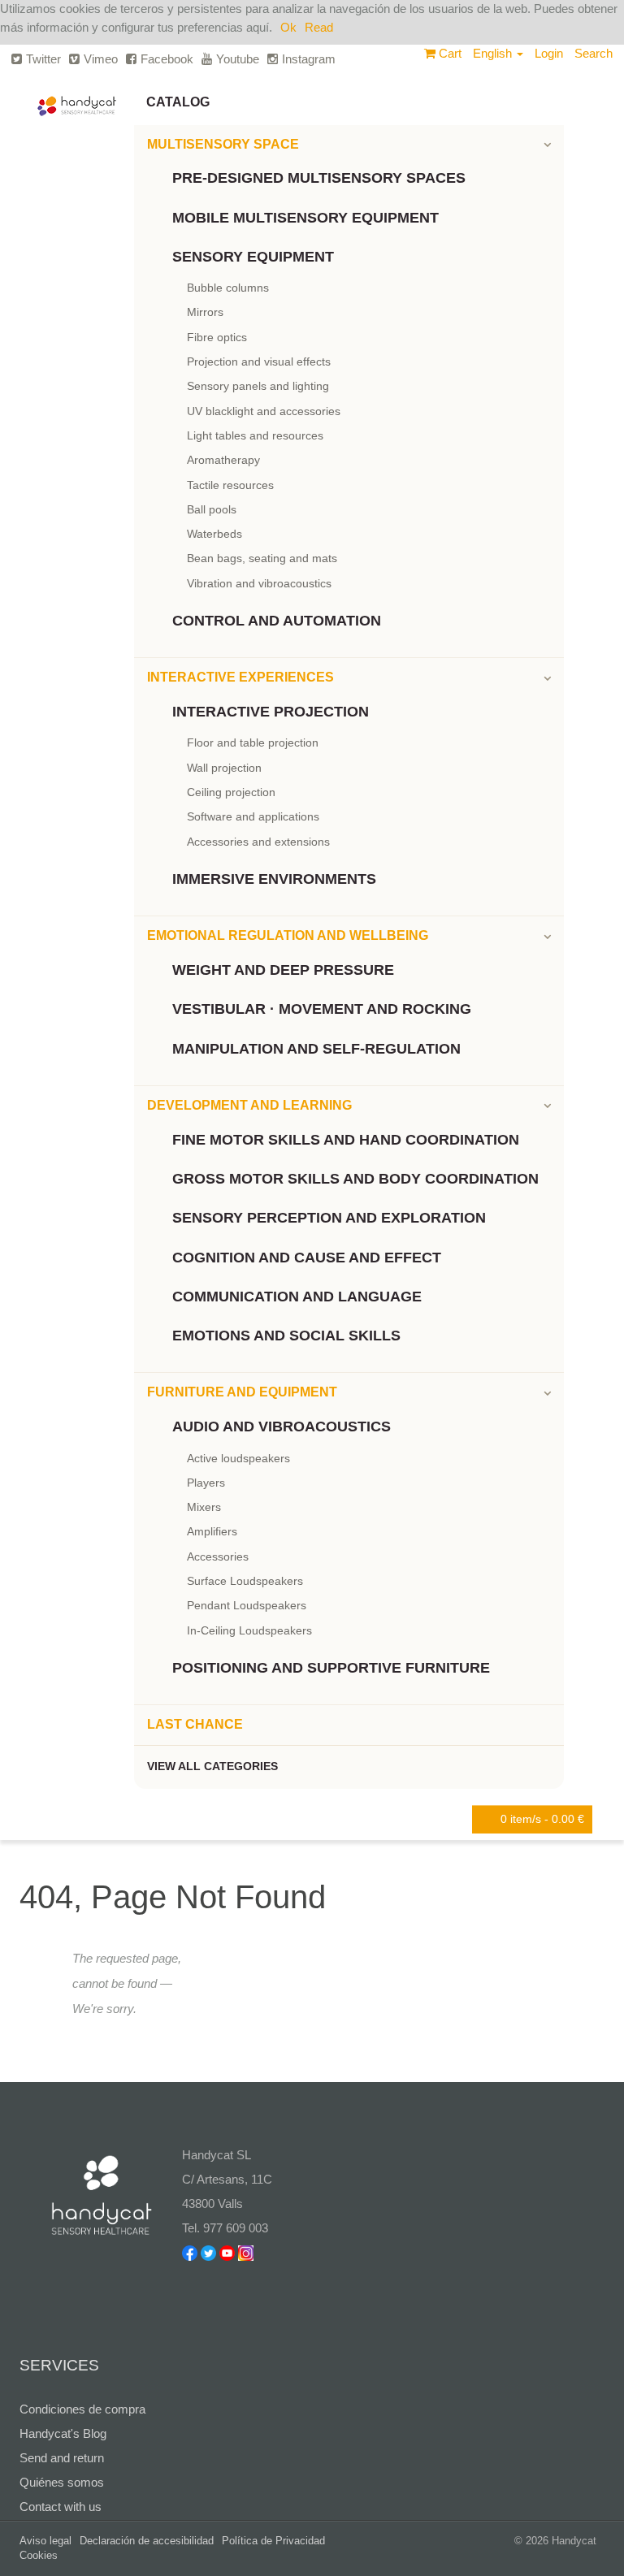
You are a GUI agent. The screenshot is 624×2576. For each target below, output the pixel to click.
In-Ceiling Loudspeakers (249, 1630)
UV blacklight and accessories (264, 411)
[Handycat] (77, 100)
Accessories (218, 1556)
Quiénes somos (62, 2482)
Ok (288, 27)
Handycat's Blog (63, 2433)
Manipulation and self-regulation (316, 1049)
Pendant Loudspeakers (247, 1605)
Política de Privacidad (273, 2541)
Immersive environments (274, 879)
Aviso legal (45, 2541)
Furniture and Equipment (242, 1392)
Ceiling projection (231, 792)
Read (319, 27)
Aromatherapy (223, 460)
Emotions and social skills (286, 1336)
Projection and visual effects (259, 362)
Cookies (39, 2555)
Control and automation (277, 621)
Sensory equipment (253, 257)
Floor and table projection (253, 742)
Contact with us (61, 2507)
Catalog (178, 102)
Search (594, 53)
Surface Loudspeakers (245, 1581)
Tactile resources (230, 485)
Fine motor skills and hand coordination (346, 1140)
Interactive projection (271, 712)
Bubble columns (228, 288)
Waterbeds (214, 534)
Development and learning (249, 1105)
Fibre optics (217, 337)
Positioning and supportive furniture (331, 1668)
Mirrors (205, 312)
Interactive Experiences (240, 677)
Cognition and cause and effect (307, 1258)
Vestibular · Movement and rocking (322, 1009)
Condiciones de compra (82, 2409)
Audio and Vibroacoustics (282, 1427)
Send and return (62, 2458)
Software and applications (253, 816)
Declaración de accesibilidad (147, 2541)
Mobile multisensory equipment (305, 218)
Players (206, 1483)
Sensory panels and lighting (258, 386)
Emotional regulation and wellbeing (288, 935)
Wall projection (224, 768)
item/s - (542, 1819)
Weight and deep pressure (283, 970)
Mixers (204, 1507)
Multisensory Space (223, 144)
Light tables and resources (255, 435)
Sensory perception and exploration (329, 1218)
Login (549, 53)
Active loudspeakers (238, 1458)
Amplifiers (212, 1531)
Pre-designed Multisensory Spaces (319, 178)
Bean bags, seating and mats (262, 558)
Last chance (195, 1724)
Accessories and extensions (258, 842)
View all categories (212, 1766)
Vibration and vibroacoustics (259, 583)
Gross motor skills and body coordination (355, 1179)
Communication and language (297, 1297)
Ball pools (212, 509)
